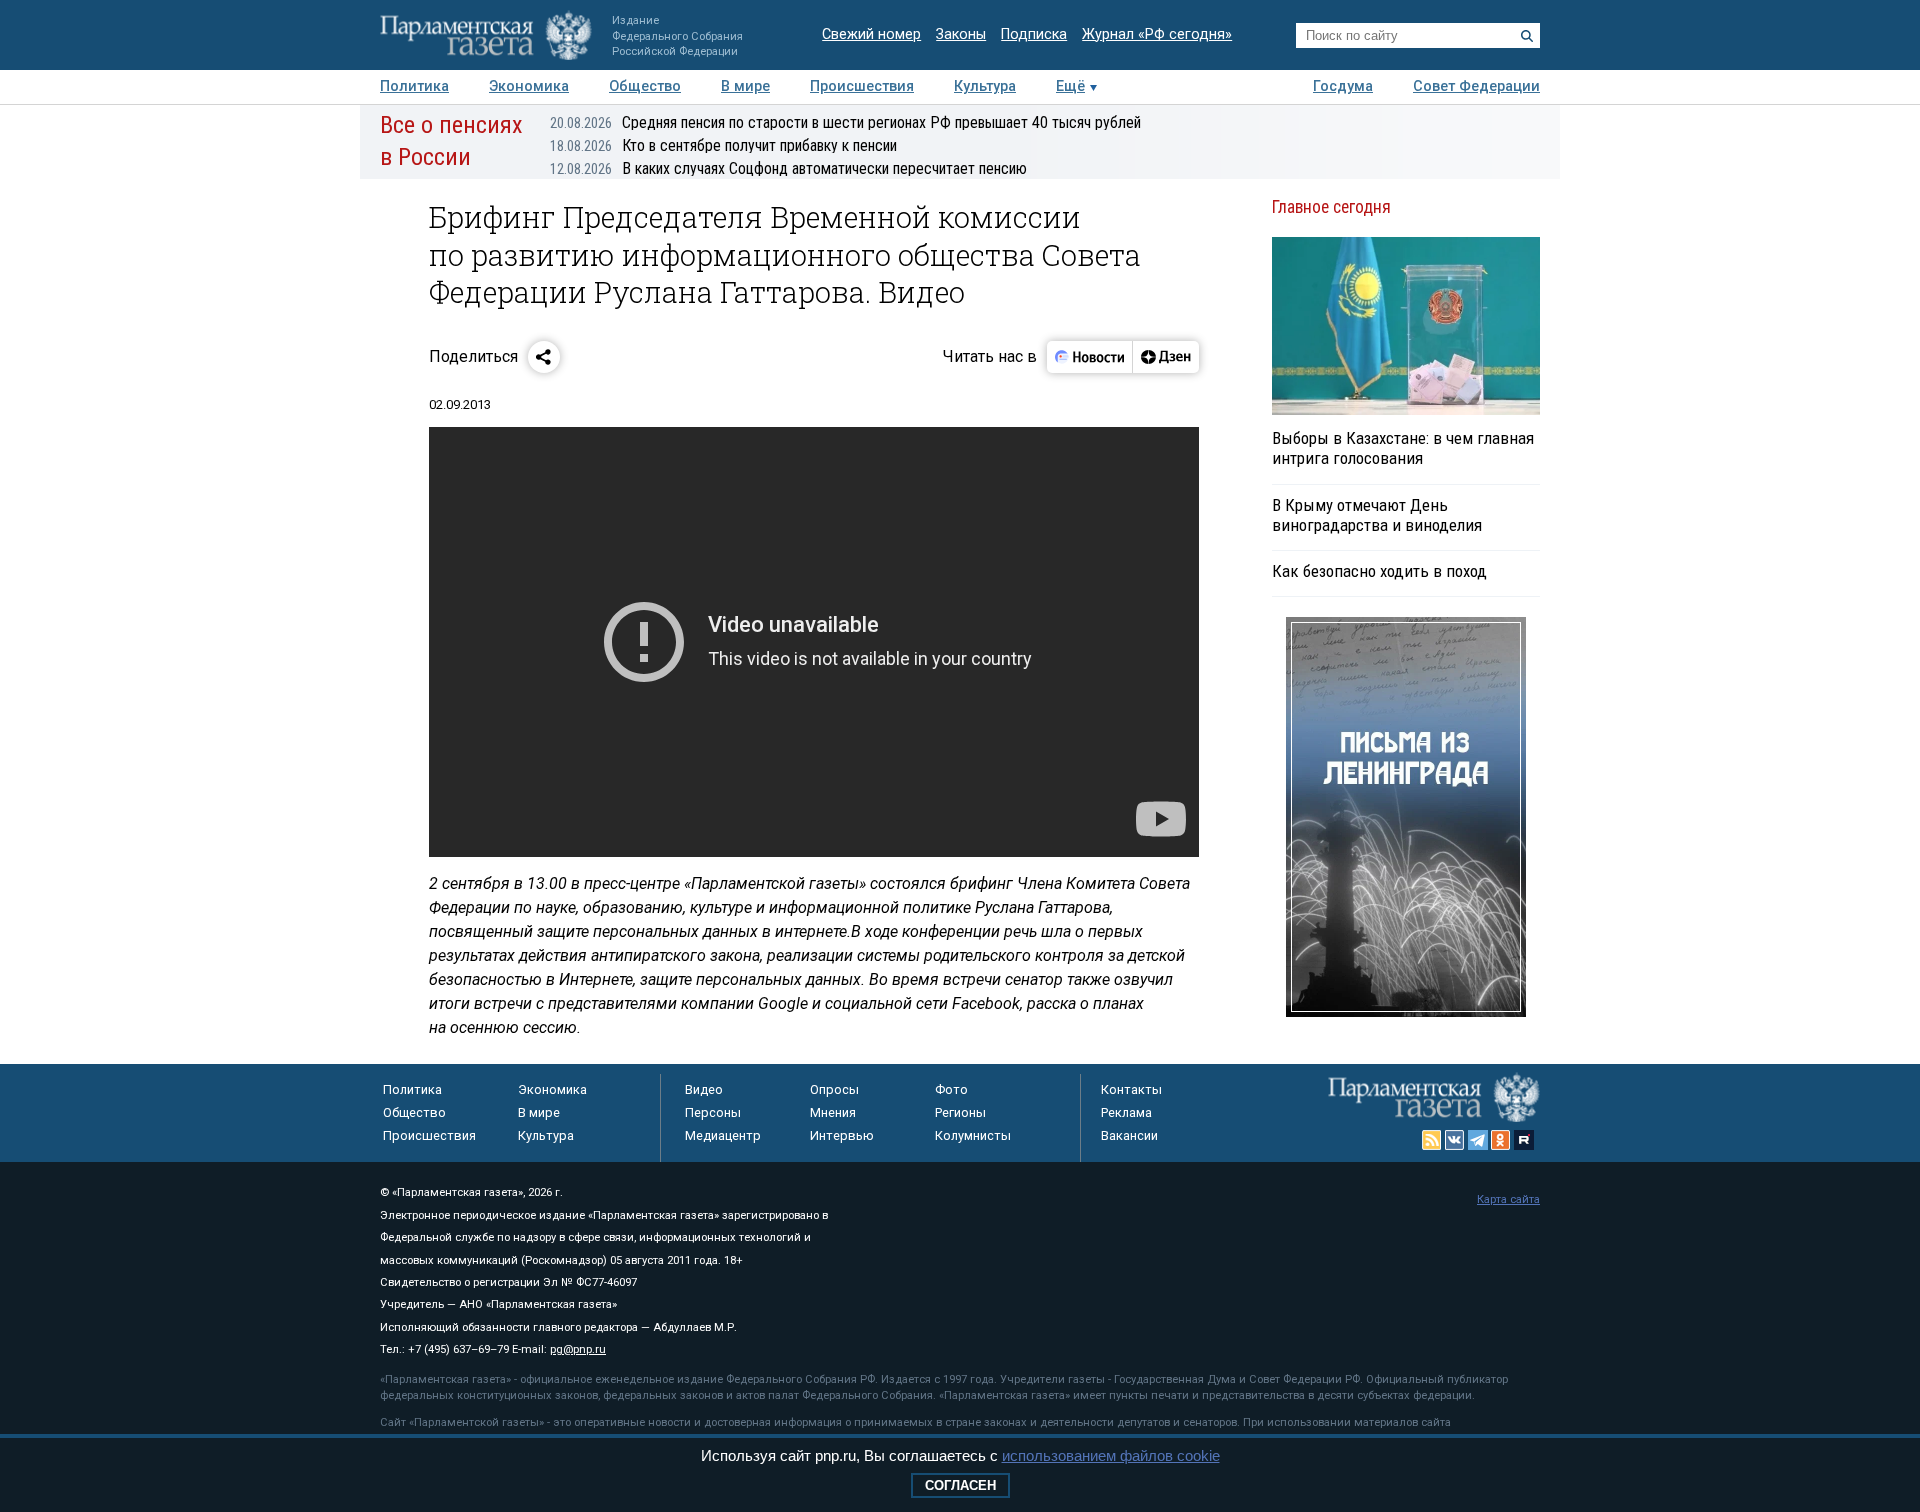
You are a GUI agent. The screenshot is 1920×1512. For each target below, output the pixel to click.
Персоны (713, 1112)
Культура (985, 86)
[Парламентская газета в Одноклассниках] (1501, 1140)
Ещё (1070, 86)
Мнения (833, 1112)
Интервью (842, 1135)
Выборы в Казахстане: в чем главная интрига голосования (1403, 448)
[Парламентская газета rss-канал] (1432, 1140)
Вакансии (1129, 1135)
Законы (961, 34)
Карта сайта (1508, 1199)
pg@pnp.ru (578, 1349)
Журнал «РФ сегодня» (1157, 34)
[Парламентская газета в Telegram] (1478, 1140)
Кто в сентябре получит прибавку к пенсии (723, 145)
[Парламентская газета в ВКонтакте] (1455, 1140)
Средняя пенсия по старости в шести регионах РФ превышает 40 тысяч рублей (845, 122)
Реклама (1126, 1112)
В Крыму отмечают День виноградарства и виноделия (1377, 515)
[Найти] (1527, 36)
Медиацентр (723, 1135)
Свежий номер (871, 34)
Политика (414, 86)
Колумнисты (973, 1135)
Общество (645, 86)
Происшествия (862, 86)
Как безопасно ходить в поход (1379, 571)
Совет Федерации (1476, 86)
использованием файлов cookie (1111, 1455)
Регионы (960, 1112)
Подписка (1034, 34)
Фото (951, 1089)
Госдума (1343, 86)
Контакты (1131, 1089)
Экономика (529, 86)
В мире (745, 86)
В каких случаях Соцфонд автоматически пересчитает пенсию (788, 168)
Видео (704, 1089)
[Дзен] (1165, 357)
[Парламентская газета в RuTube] (1524, 1140)
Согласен (960, 1485)
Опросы (834, 1089)
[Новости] (1090, 357)
